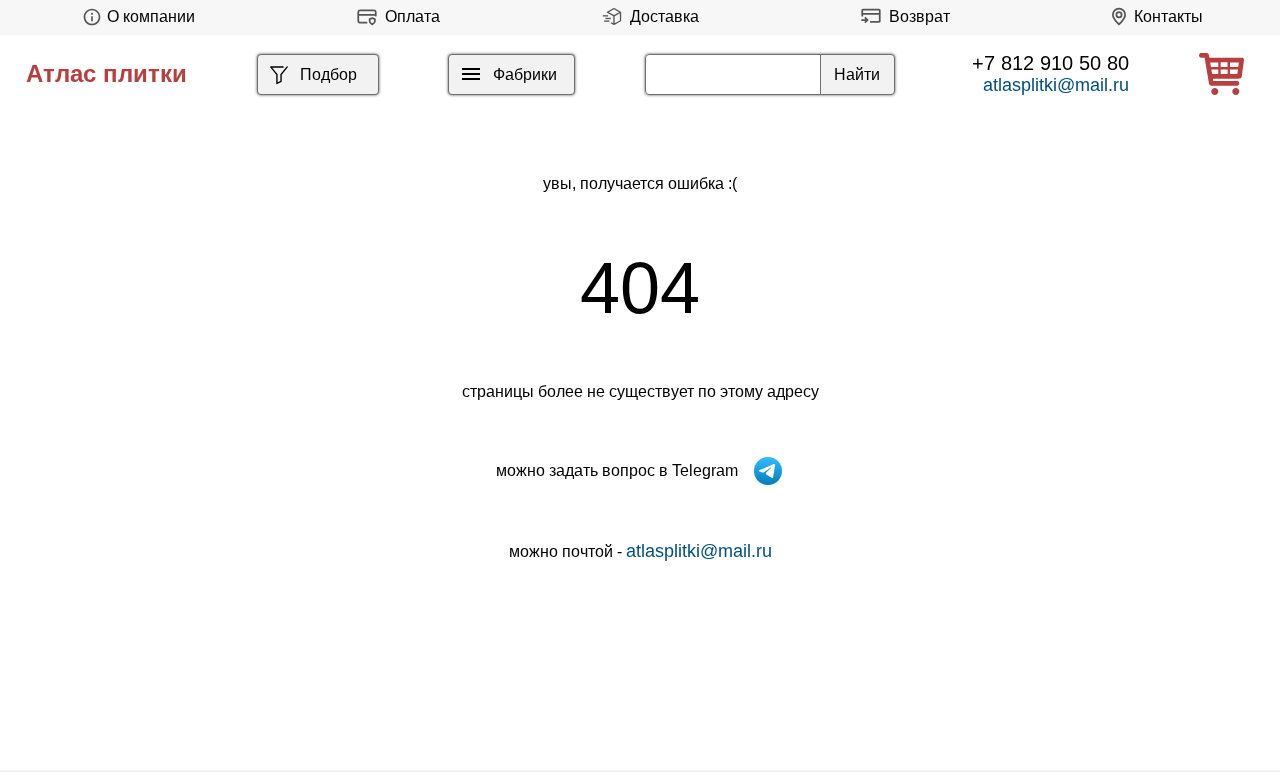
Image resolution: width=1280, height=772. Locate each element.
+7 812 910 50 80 (1050, 63)
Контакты (1168, 16)
